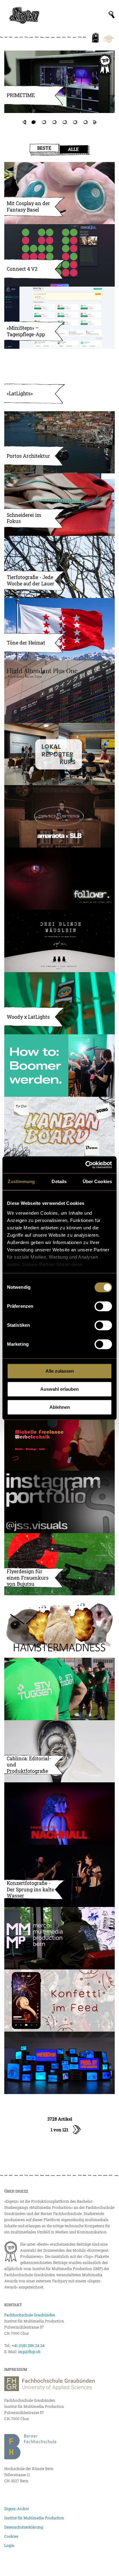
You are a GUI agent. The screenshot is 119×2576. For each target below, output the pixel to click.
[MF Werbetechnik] (60, 1440)
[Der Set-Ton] (60, 1066)
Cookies (11, 2536)
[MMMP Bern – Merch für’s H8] (60, 1938)
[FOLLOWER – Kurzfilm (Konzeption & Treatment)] (60, 879)
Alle (73, 149)
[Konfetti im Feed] (60, 2001)
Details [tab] (59, 1181)
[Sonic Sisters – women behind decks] (60, 816)
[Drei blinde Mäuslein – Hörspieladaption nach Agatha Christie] (60, 941)
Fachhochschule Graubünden (30, 2315)
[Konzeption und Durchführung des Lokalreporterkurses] (60, 754)
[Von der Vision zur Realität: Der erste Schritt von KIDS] (60, 2063)
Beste (44, 148)
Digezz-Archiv (17, 2509)
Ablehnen (60, 1407)
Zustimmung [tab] (21, 1181)
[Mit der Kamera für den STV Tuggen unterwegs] (60, 1689)
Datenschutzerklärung (24, 2527)
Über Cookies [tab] (97, 1181)
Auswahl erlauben (60, 1389)
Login (9, 2545)
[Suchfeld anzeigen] (112, 15)
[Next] (95, 122)
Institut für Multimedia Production (34, 2518)
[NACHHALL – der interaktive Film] (60, 1814)
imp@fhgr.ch (29, 2352)
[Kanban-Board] (60, 1128)
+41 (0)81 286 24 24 (28, 2345)
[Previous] (24, 122)
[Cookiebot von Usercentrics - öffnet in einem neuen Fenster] (86, 1165)
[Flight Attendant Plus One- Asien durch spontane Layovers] (60, 692)
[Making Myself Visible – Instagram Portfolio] (60, 1502)
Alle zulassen (60, 1371)
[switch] (103, 1306)
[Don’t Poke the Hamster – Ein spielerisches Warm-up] (60, 1626)
